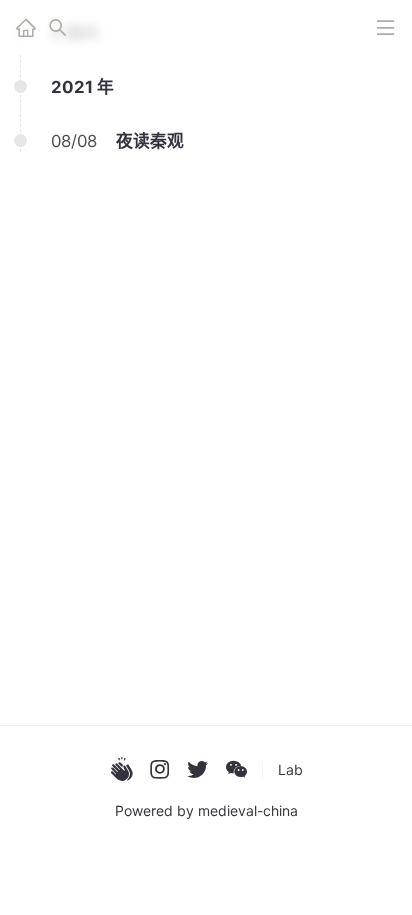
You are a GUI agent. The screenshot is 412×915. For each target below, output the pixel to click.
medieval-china (248, 810)
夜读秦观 (150, 141)
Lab (290, 769)
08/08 (74, 141)
